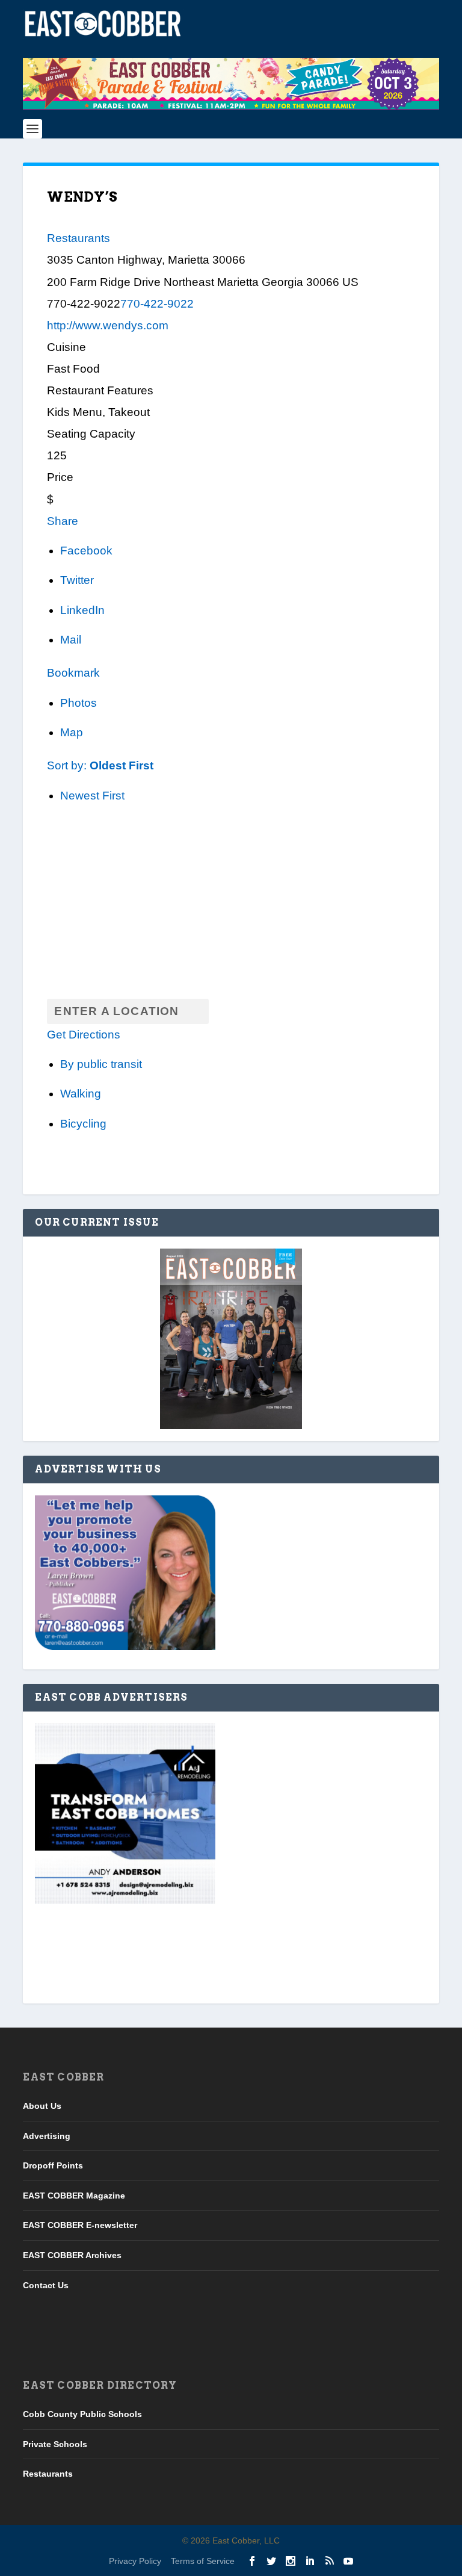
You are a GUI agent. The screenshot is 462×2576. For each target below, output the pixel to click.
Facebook (86, 551)
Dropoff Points (53, 2165)
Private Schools (55, 2444)
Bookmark (73, 673)
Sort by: (100, 765)
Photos (79, 703)
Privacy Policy (135, 2561)
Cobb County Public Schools (82, 2414)
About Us (42, 2106)
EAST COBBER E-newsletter (80, 2225)
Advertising (47, 2136)
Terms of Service (203, 2561)
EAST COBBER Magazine (74, 2196)
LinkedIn (82, 610)
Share (63, 521)
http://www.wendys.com (108, 325)
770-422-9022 (157, 304)
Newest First (92, 796)
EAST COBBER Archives (72, 2255)
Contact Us (46, 2285)
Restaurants (79, 238)
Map (72, 732)
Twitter (77, 580)
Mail (71, 640)
